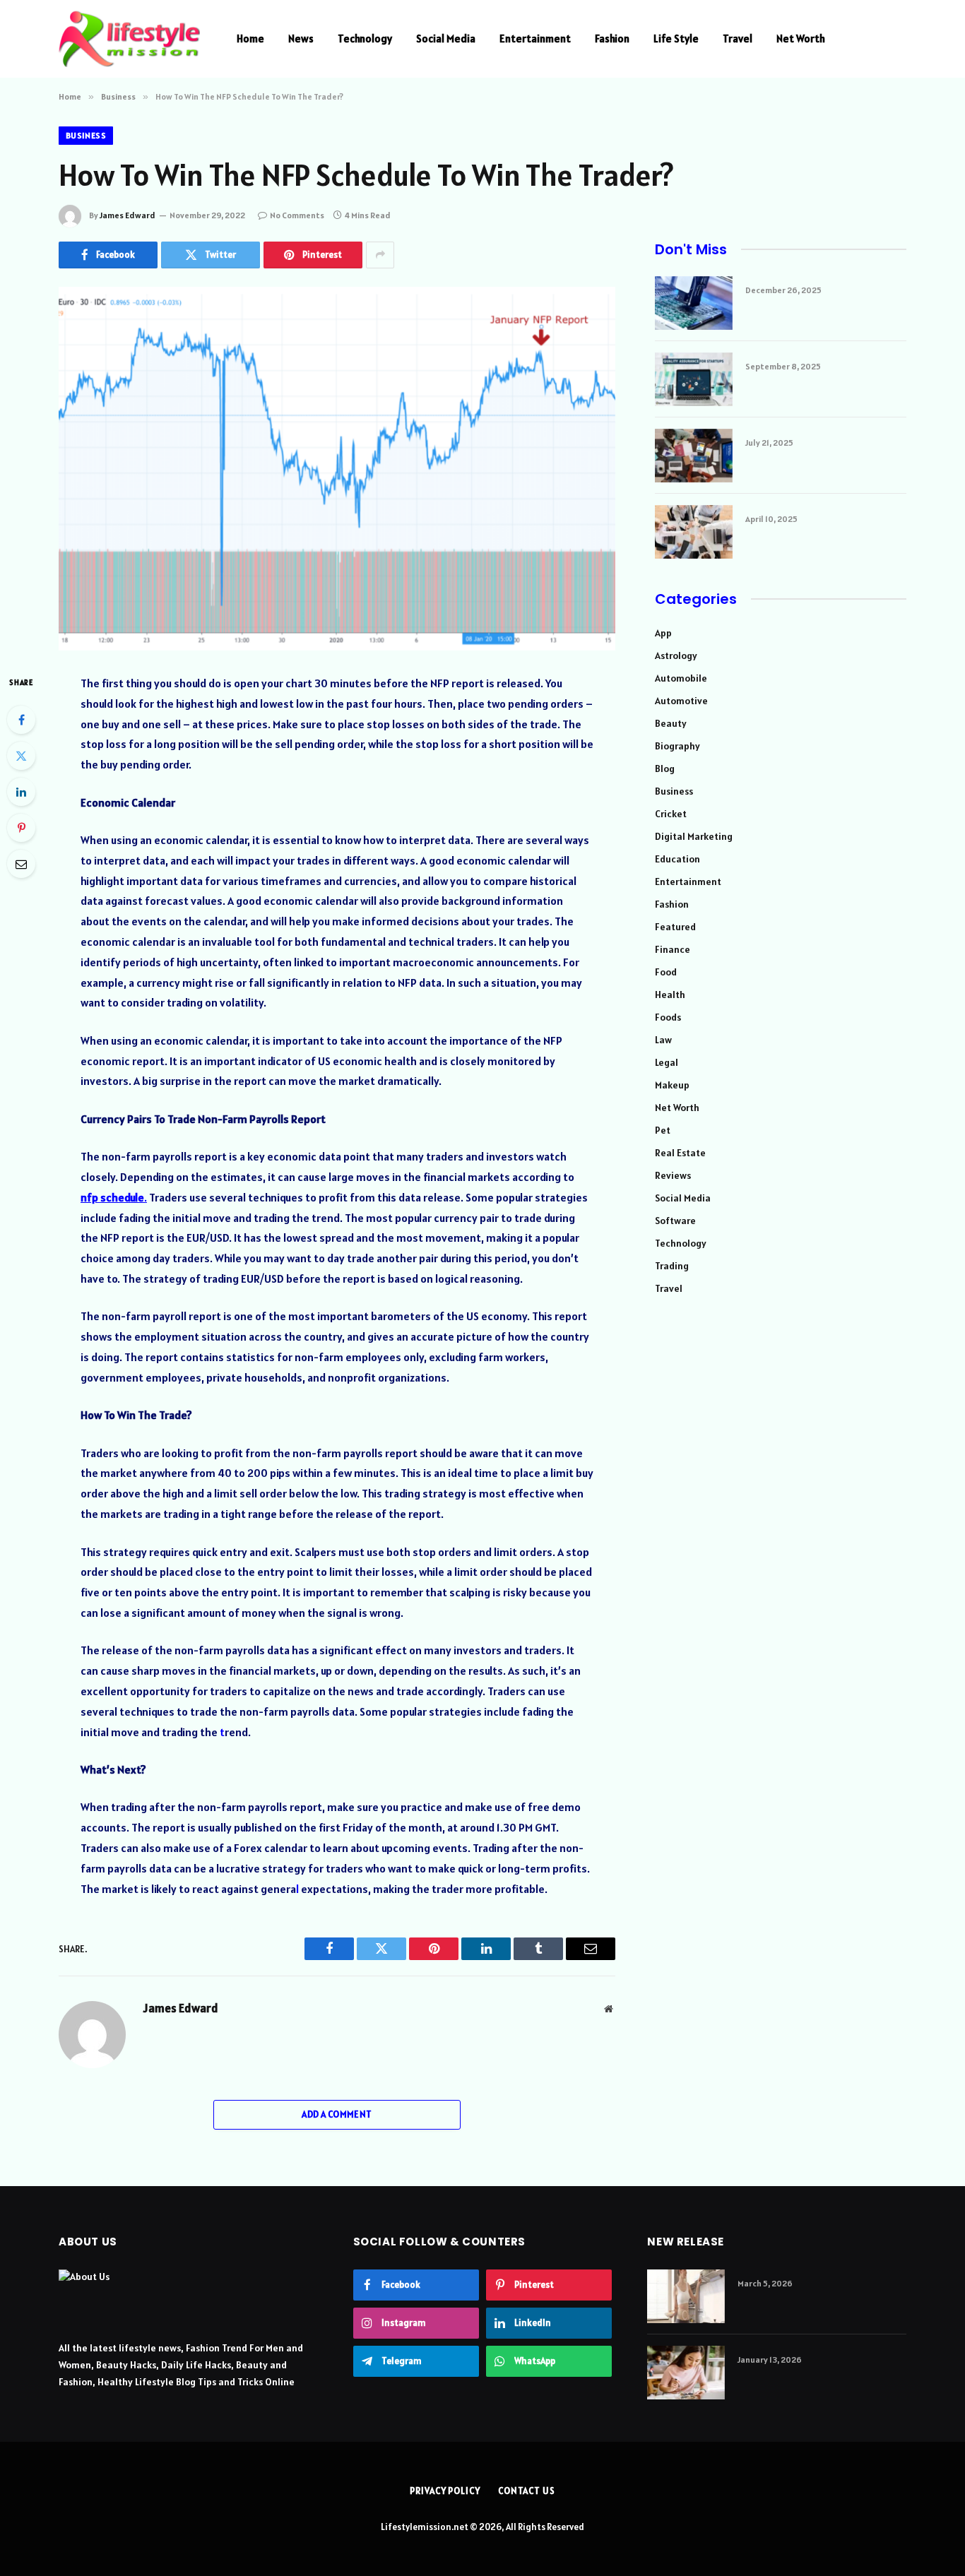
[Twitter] (21, 756)
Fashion (612, 38)
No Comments (297, 215)
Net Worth (801, 38)
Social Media (446, 38)
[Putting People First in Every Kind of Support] (694, 532)
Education (677, 859)
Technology (365, 38)
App (663, 633)
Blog (665, 768)
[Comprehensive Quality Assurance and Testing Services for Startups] (694, 379)
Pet (663, 1130)
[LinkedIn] (21, 792)
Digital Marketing (694, 836)
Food (666, 972)
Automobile (681, 678)
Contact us (527, 2491)
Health (670, 995)
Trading (672, 1266)
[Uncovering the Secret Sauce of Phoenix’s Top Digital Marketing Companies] (694, 456)
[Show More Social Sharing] (380, 255)
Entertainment (535, 38)
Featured (675, 927)
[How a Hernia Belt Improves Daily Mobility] (686, 2296)
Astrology (676, 655)
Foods (668, 1017)
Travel (738, 38)
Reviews (673, 1175)
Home (250, 38)
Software (675, 1221)
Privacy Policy (445, 2491)
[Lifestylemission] (129, 39)
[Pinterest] (21, 828)
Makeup (672, 1085)
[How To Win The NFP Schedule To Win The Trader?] (337, 469)
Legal (667, 1062)
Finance (673, 949)
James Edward (128, 215)
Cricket (671, 814)
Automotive (681, 701)
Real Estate (680, 1153)
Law (663, 1040)
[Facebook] (21, 720)
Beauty (671, 723)
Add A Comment (337, 2114)
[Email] (21, 864)
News (301, 38)
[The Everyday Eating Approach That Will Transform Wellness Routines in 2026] (686, 2373)
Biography (677, 746)
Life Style (676, 38)
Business (86, 135)
